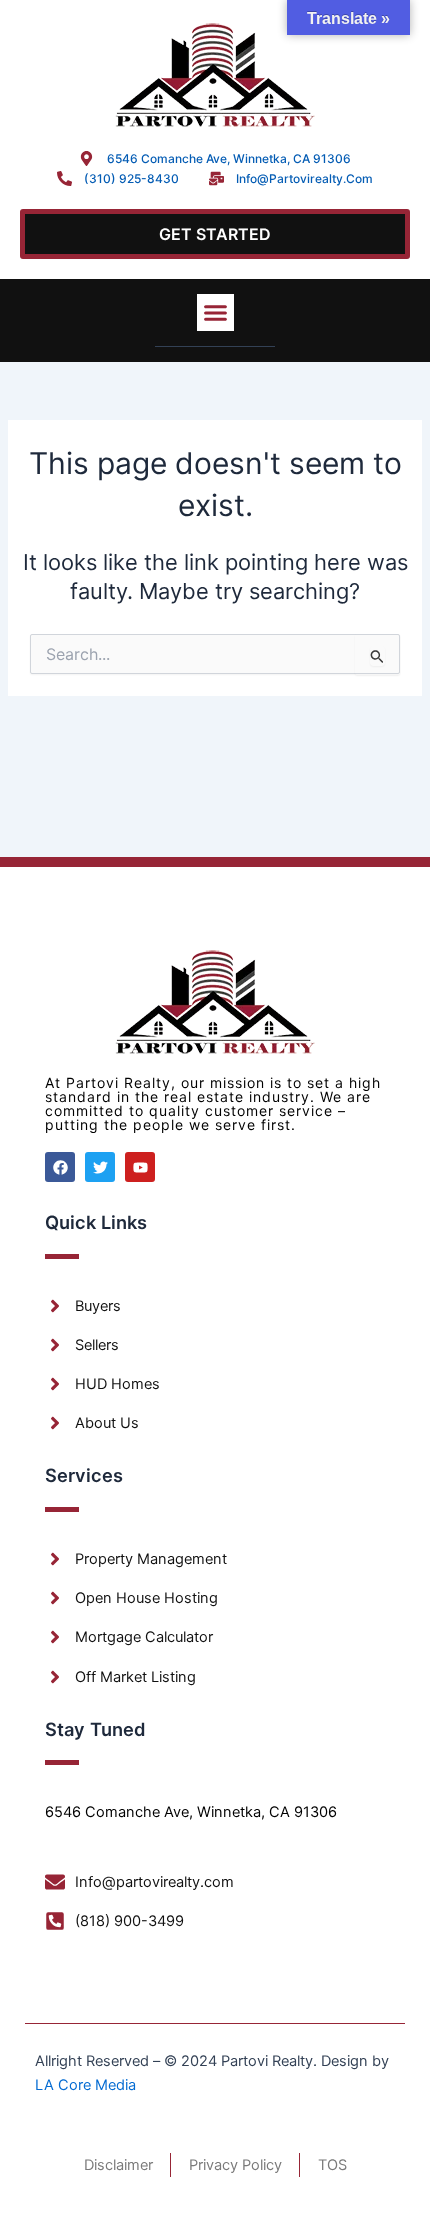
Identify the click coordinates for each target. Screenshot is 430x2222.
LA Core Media (85, 2085)
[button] (216, 313)
